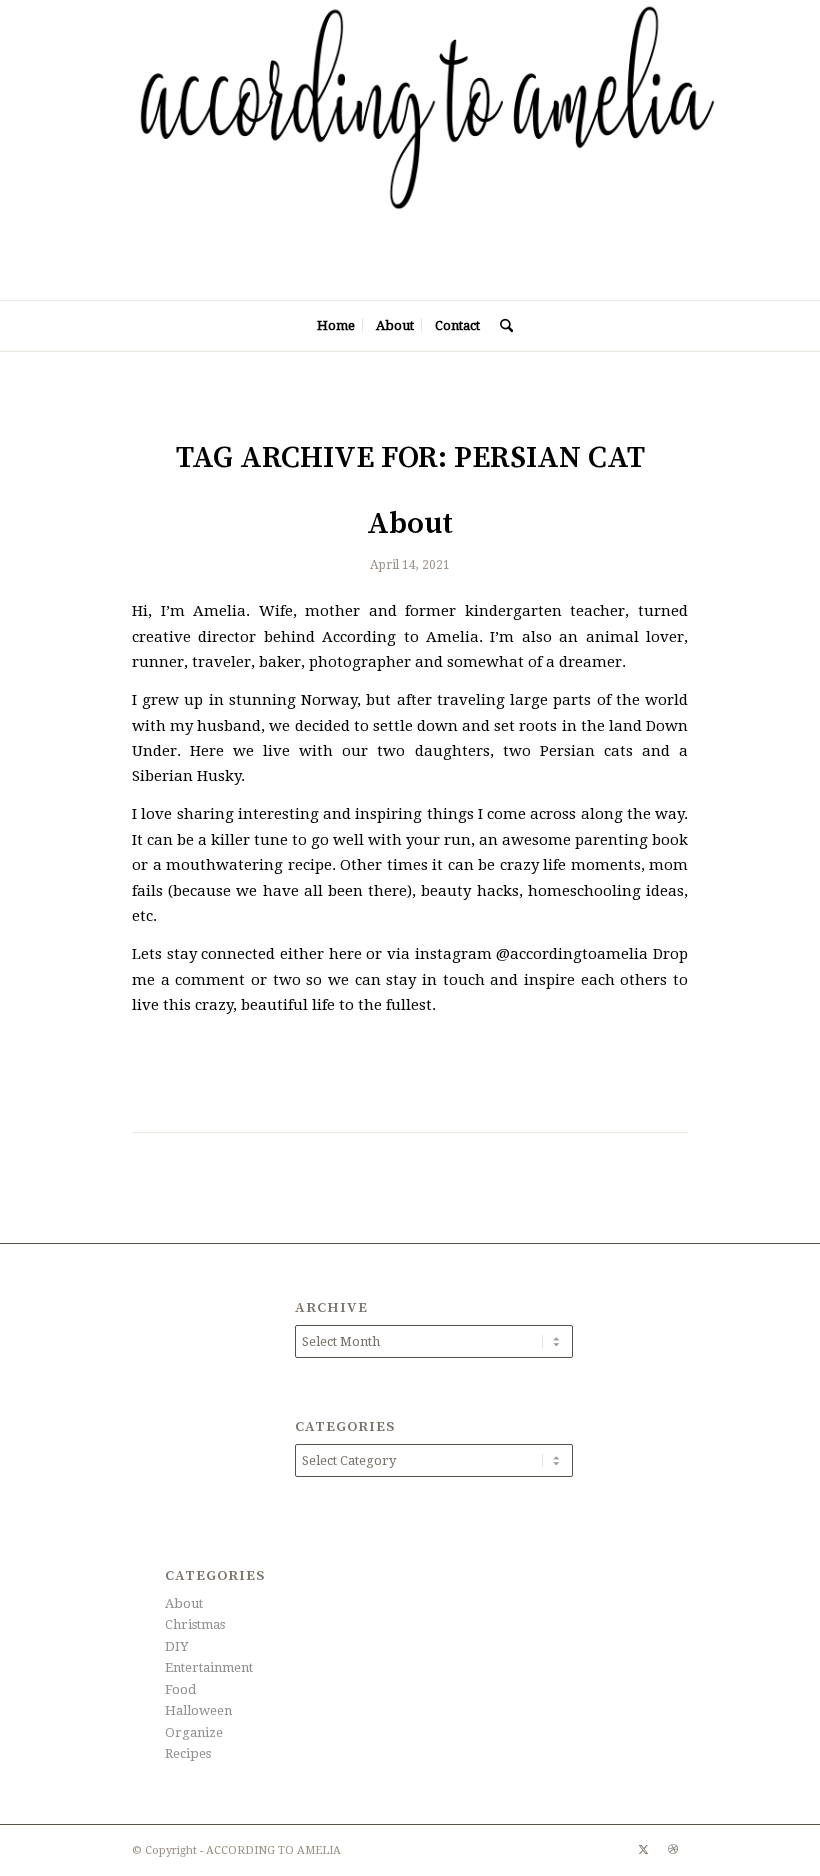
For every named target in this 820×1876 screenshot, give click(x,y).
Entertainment (209, 1667)
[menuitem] (336, 326)
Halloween (198, 1710)
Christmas (195, 1624)
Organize (194, 1732)
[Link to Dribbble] (673, 1850)
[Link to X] (643, 1850)
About (410, 524)
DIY (176, 1646)
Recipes (188, 1753)
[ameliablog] (440, 150)
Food (180, 1689)
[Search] (501, 326)
